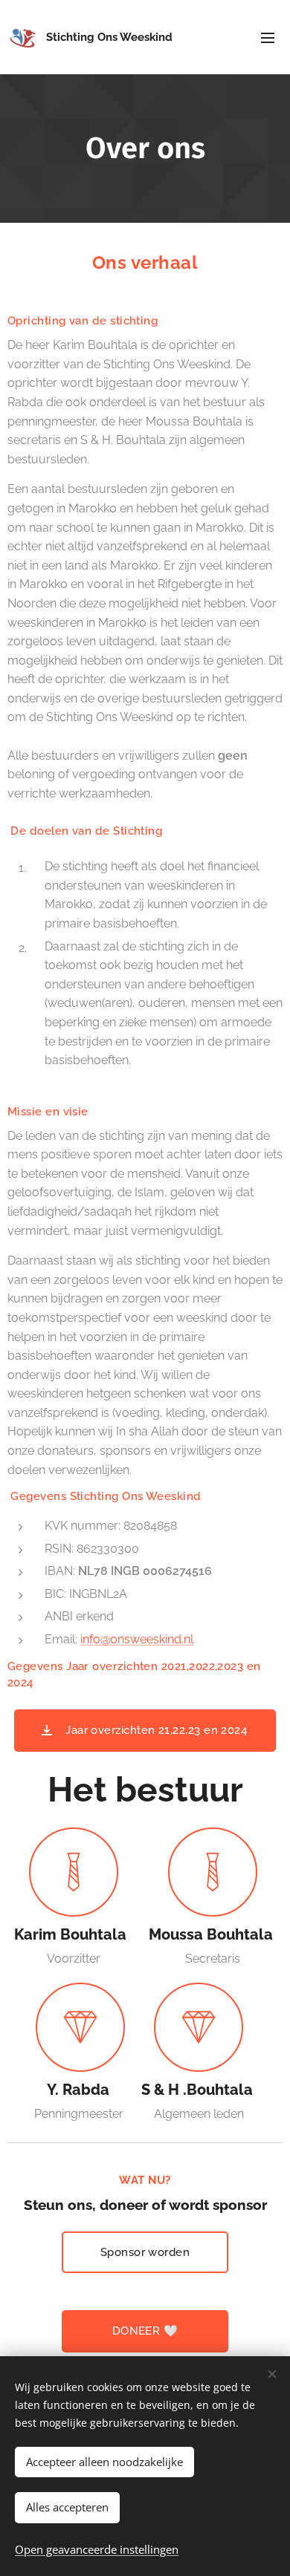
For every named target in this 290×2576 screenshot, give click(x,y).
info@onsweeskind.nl (137, 1639)
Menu (268, 37)
